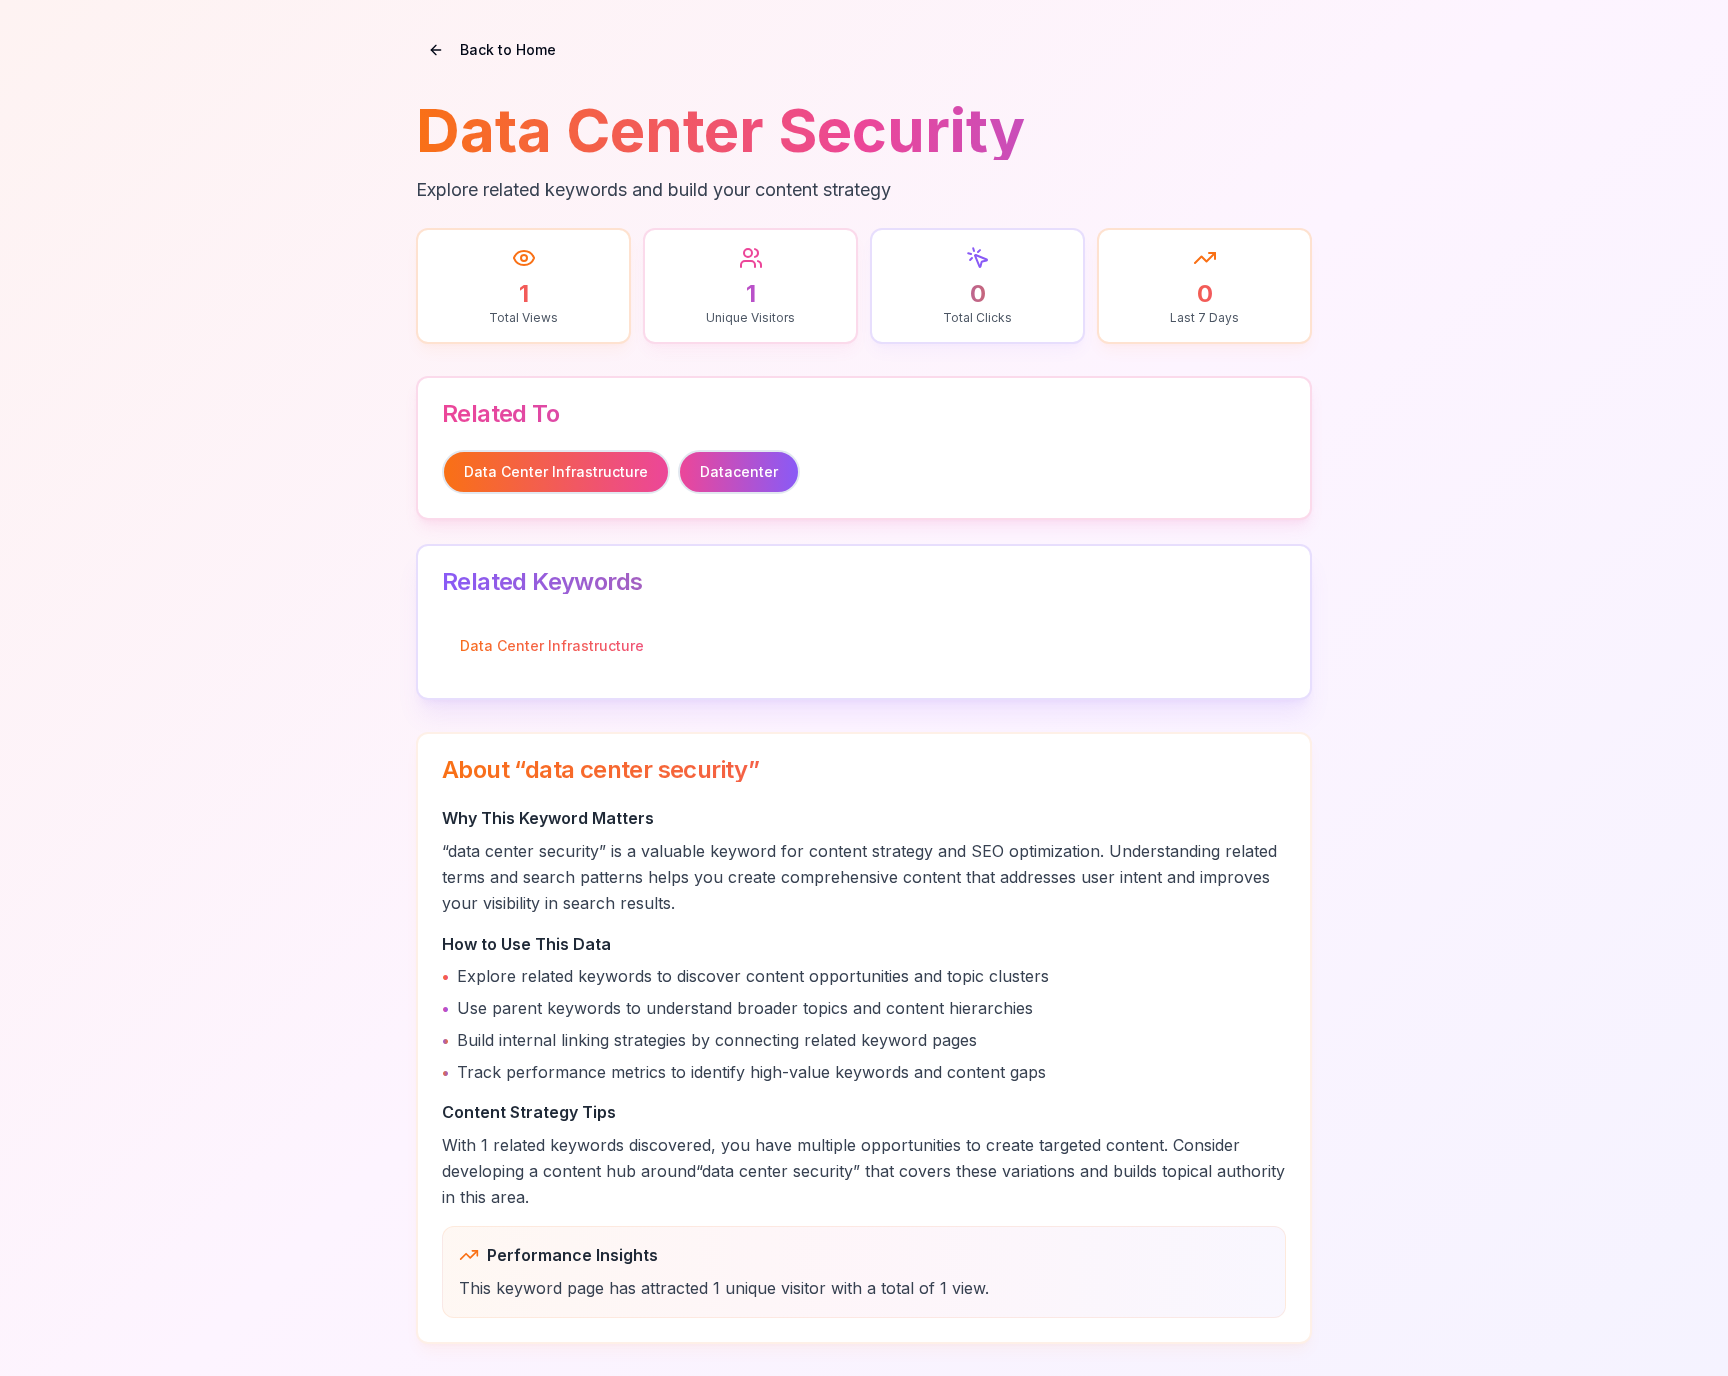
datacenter (739, 471)
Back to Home (508, 49)
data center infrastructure (556, 471)
